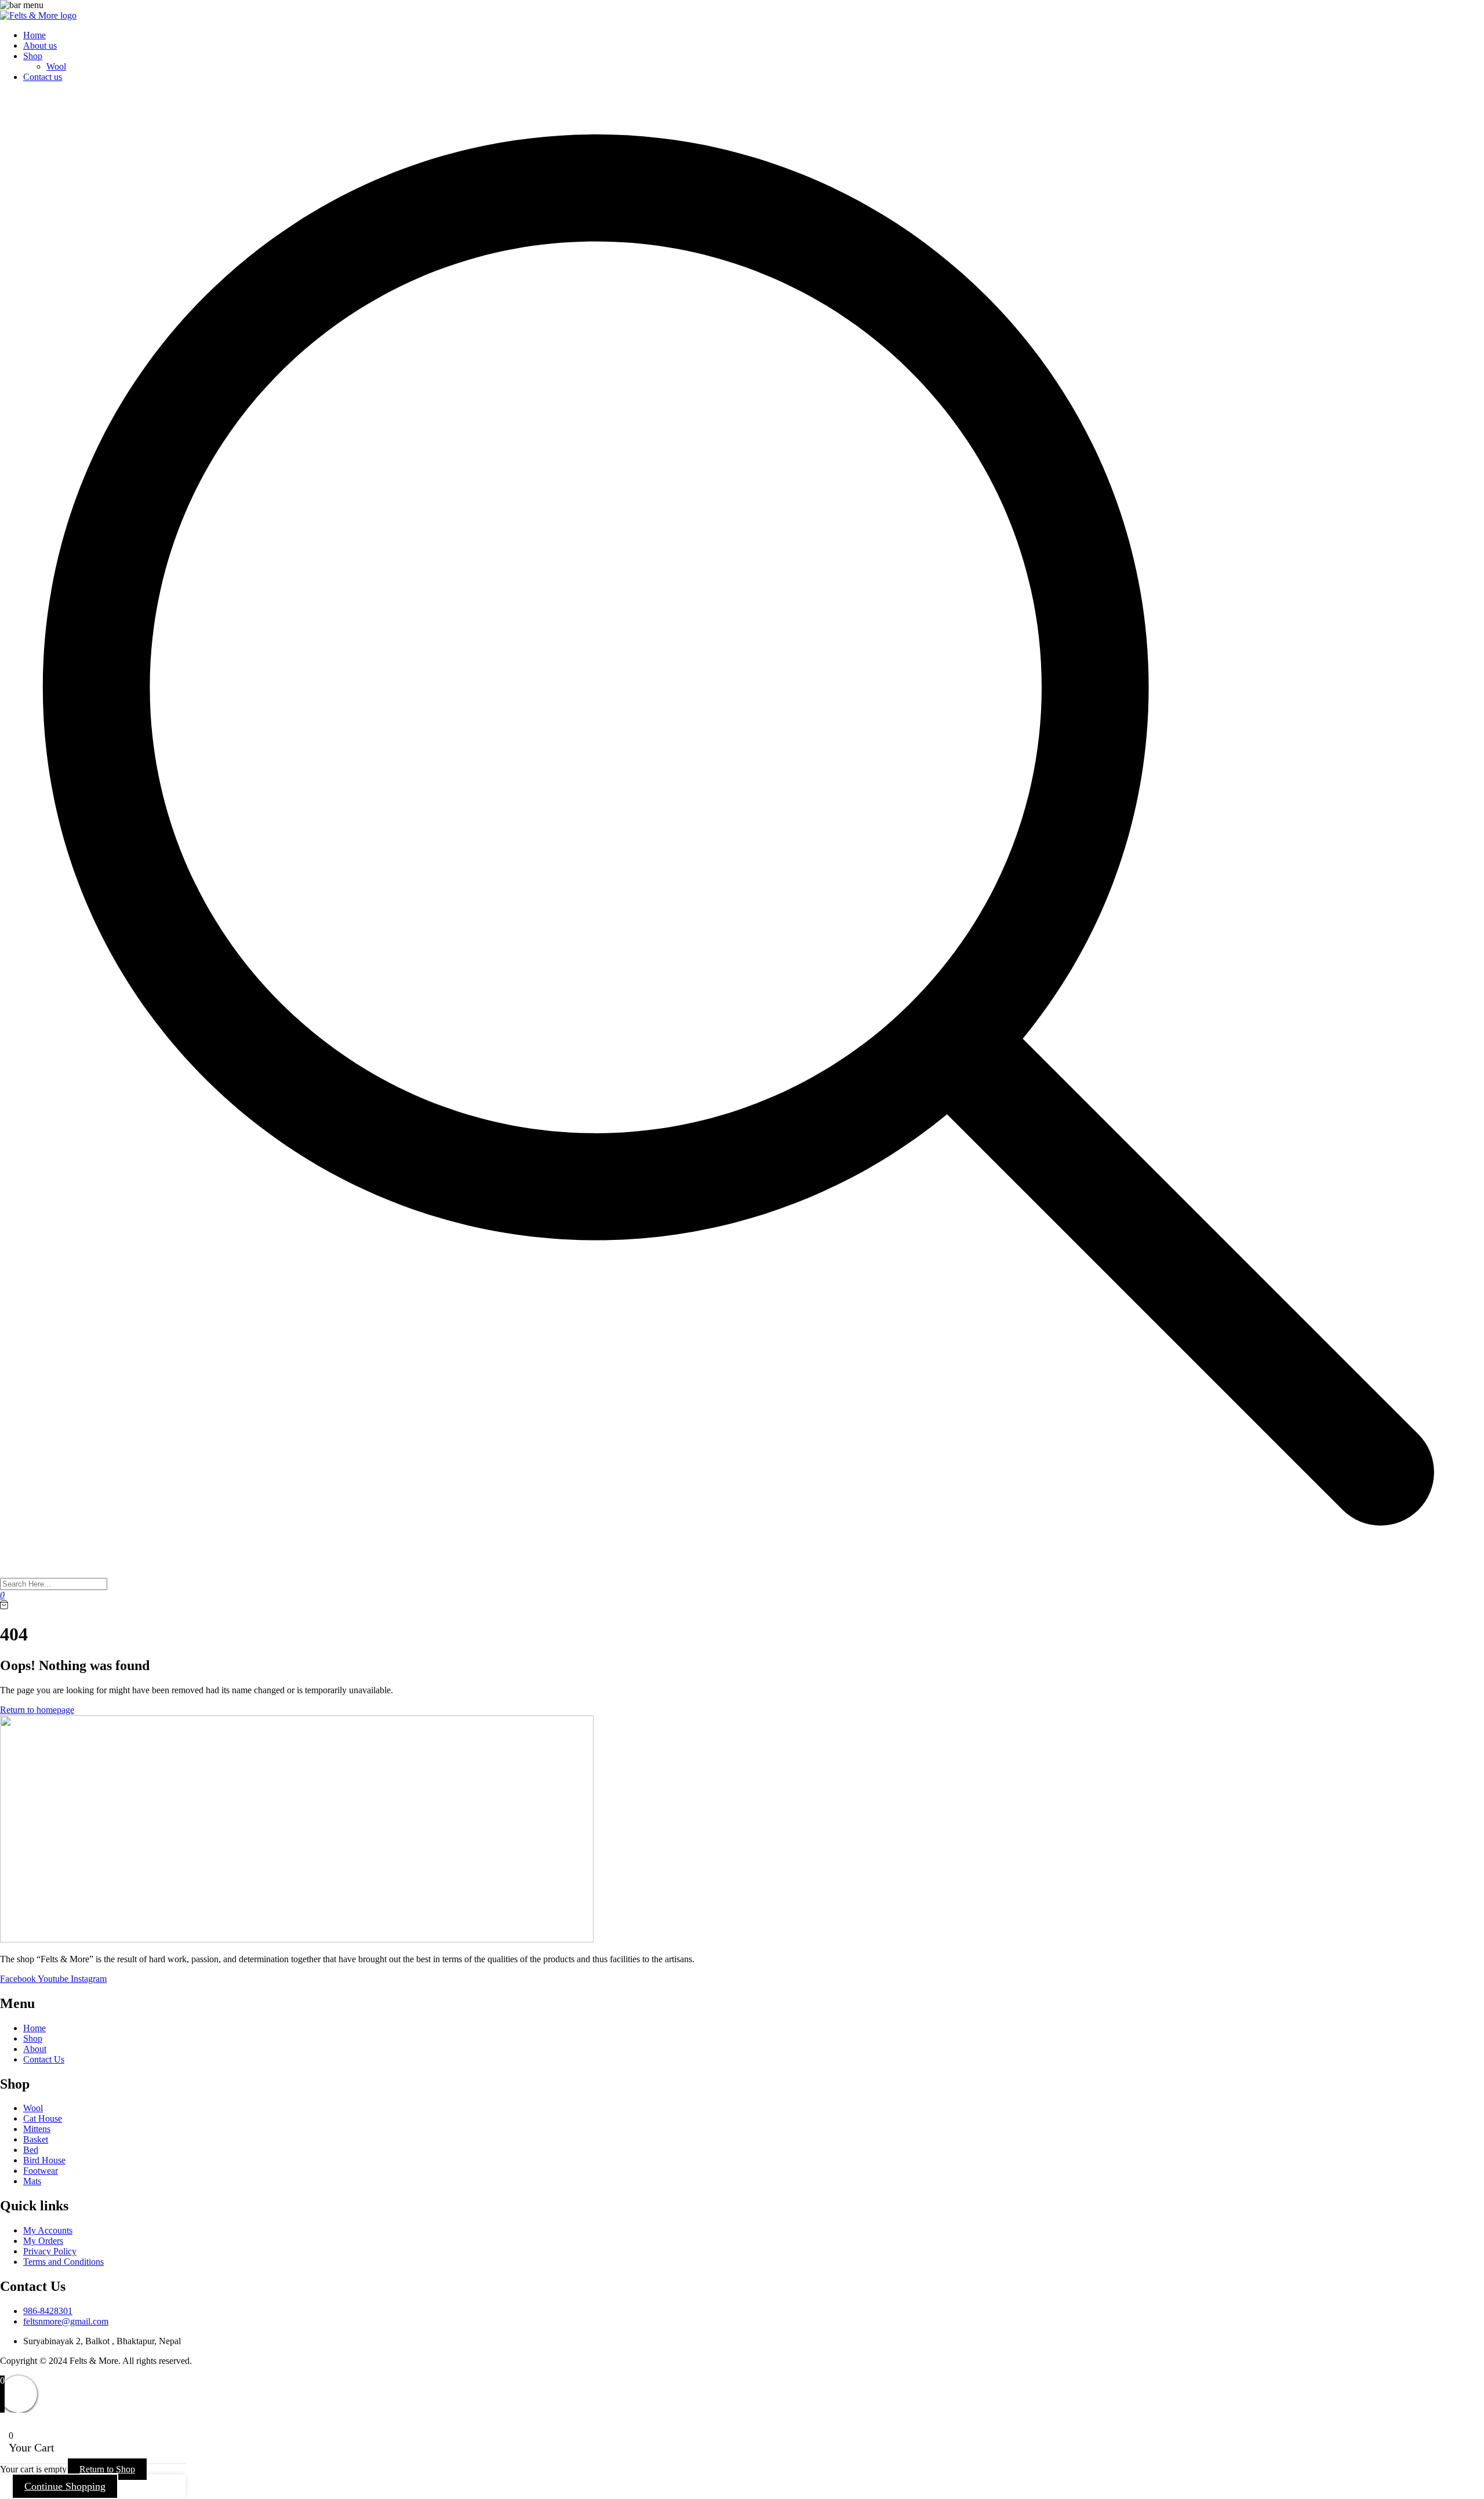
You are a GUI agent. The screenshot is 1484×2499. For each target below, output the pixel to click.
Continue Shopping (65, 2486)
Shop (33, 56)
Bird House (44, 2160)
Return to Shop (107, 2469)
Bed (31, 2150)
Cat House (43, 2118)
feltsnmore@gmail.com (66, 2321)
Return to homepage (37, 1710)
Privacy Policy (50, 2251)
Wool (56, 66)
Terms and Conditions (63, 2262)
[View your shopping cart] (4, 1606)
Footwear (41, 2171)
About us (40, 46)
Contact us (43, 77)
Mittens (37, 2129)
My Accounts (48, 2230)
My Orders (43, 2241)
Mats (32, 2181)
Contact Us (44, 2059)
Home (34, 35)
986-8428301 (48, 2311)
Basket (36, 2139)
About (35, 2049)
